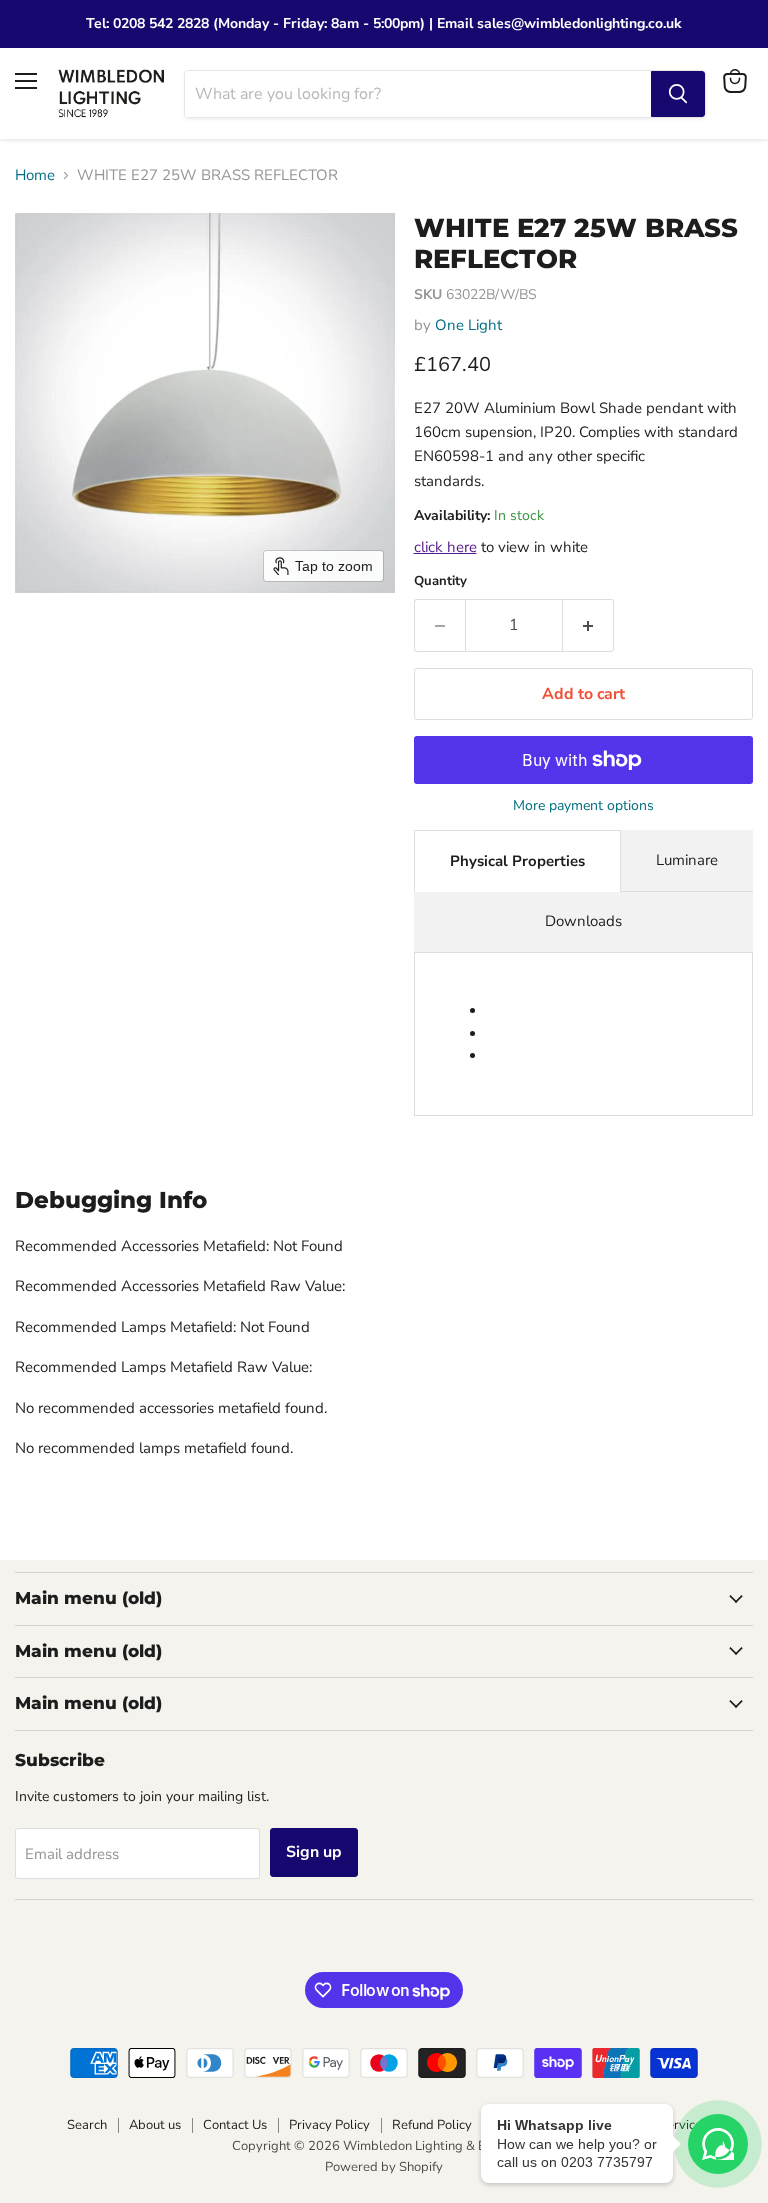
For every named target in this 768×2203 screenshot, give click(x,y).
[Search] (678, 94)
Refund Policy (432, 2125)
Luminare (687, 860)
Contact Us (235, 2125)
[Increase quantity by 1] (588, 625)
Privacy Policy (329, 2125)
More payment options (583, 806)
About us (155, 2125)
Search (87, 2125)
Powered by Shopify (384, 2167)
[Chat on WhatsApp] (718, 2144)
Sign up (314, 1852)
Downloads (583, 921)
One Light (468, 325)
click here (445, 547)
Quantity (440, 581)
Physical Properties (517, 861)
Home (35, 175)
